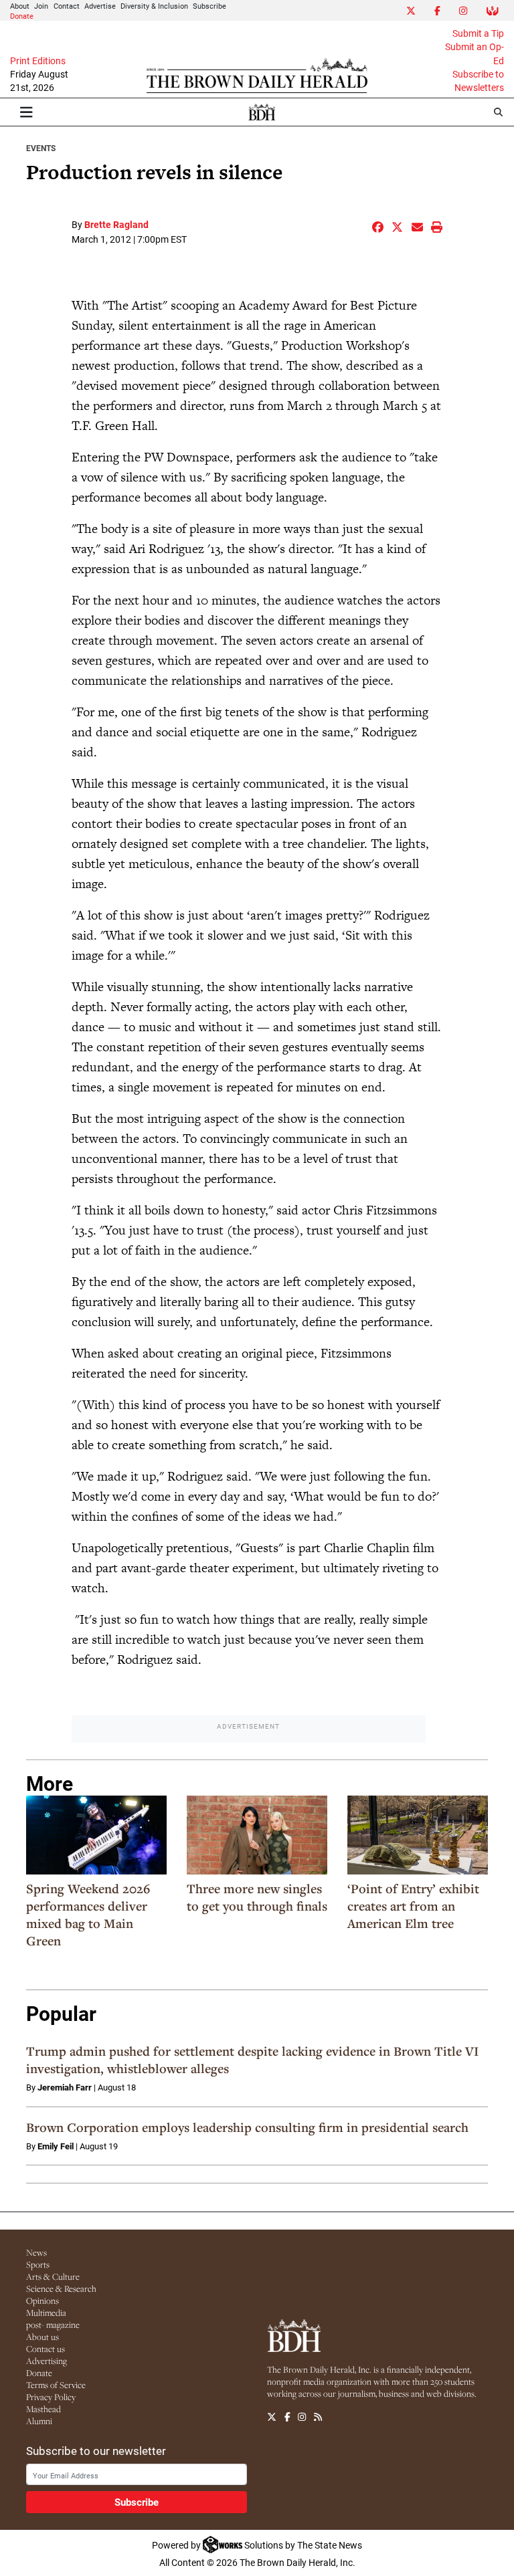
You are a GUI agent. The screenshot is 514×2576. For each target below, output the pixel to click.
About (20, 6)
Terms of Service (56, 2385)
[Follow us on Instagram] (302, 2417)
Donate (22, 16)
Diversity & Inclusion (154, 6)
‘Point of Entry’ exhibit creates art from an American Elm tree (413, 1906)
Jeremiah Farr (65, 2087)
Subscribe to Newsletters (478, 81)
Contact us (46, 2349)
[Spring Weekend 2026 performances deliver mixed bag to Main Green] (96, 1835)
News (36, 2252)
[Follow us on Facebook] (287, 2417)
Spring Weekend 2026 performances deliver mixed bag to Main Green (88, 1915)
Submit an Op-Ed (475, 53)
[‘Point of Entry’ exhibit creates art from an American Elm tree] (418, 1835)
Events (41, 148)
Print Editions (38, 61)
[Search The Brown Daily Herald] (498, 112)
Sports (38, 2264)
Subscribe (209, 6)
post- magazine (53, 2325)
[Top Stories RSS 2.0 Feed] (318, 2417)
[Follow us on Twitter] (272, 2417)
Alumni (39, 2421)
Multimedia (46, 2313)
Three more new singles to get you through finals (257, 1897)
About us (42, 2337)
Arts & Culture (53, 2276)
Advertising (47, 2361)
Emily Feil (56, 2146)
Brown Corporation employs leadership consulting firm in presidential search (247, 2127)
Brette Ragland (116, 224)
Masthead (44, 2409)
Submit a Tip (478, 33)
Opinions (42, 2300)
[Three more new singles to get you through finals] (257, 1835)
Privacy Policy (51, 2397)
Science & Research (61, 2288)
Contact (67, 6)
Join (41, 6)
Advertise (100, 6)
